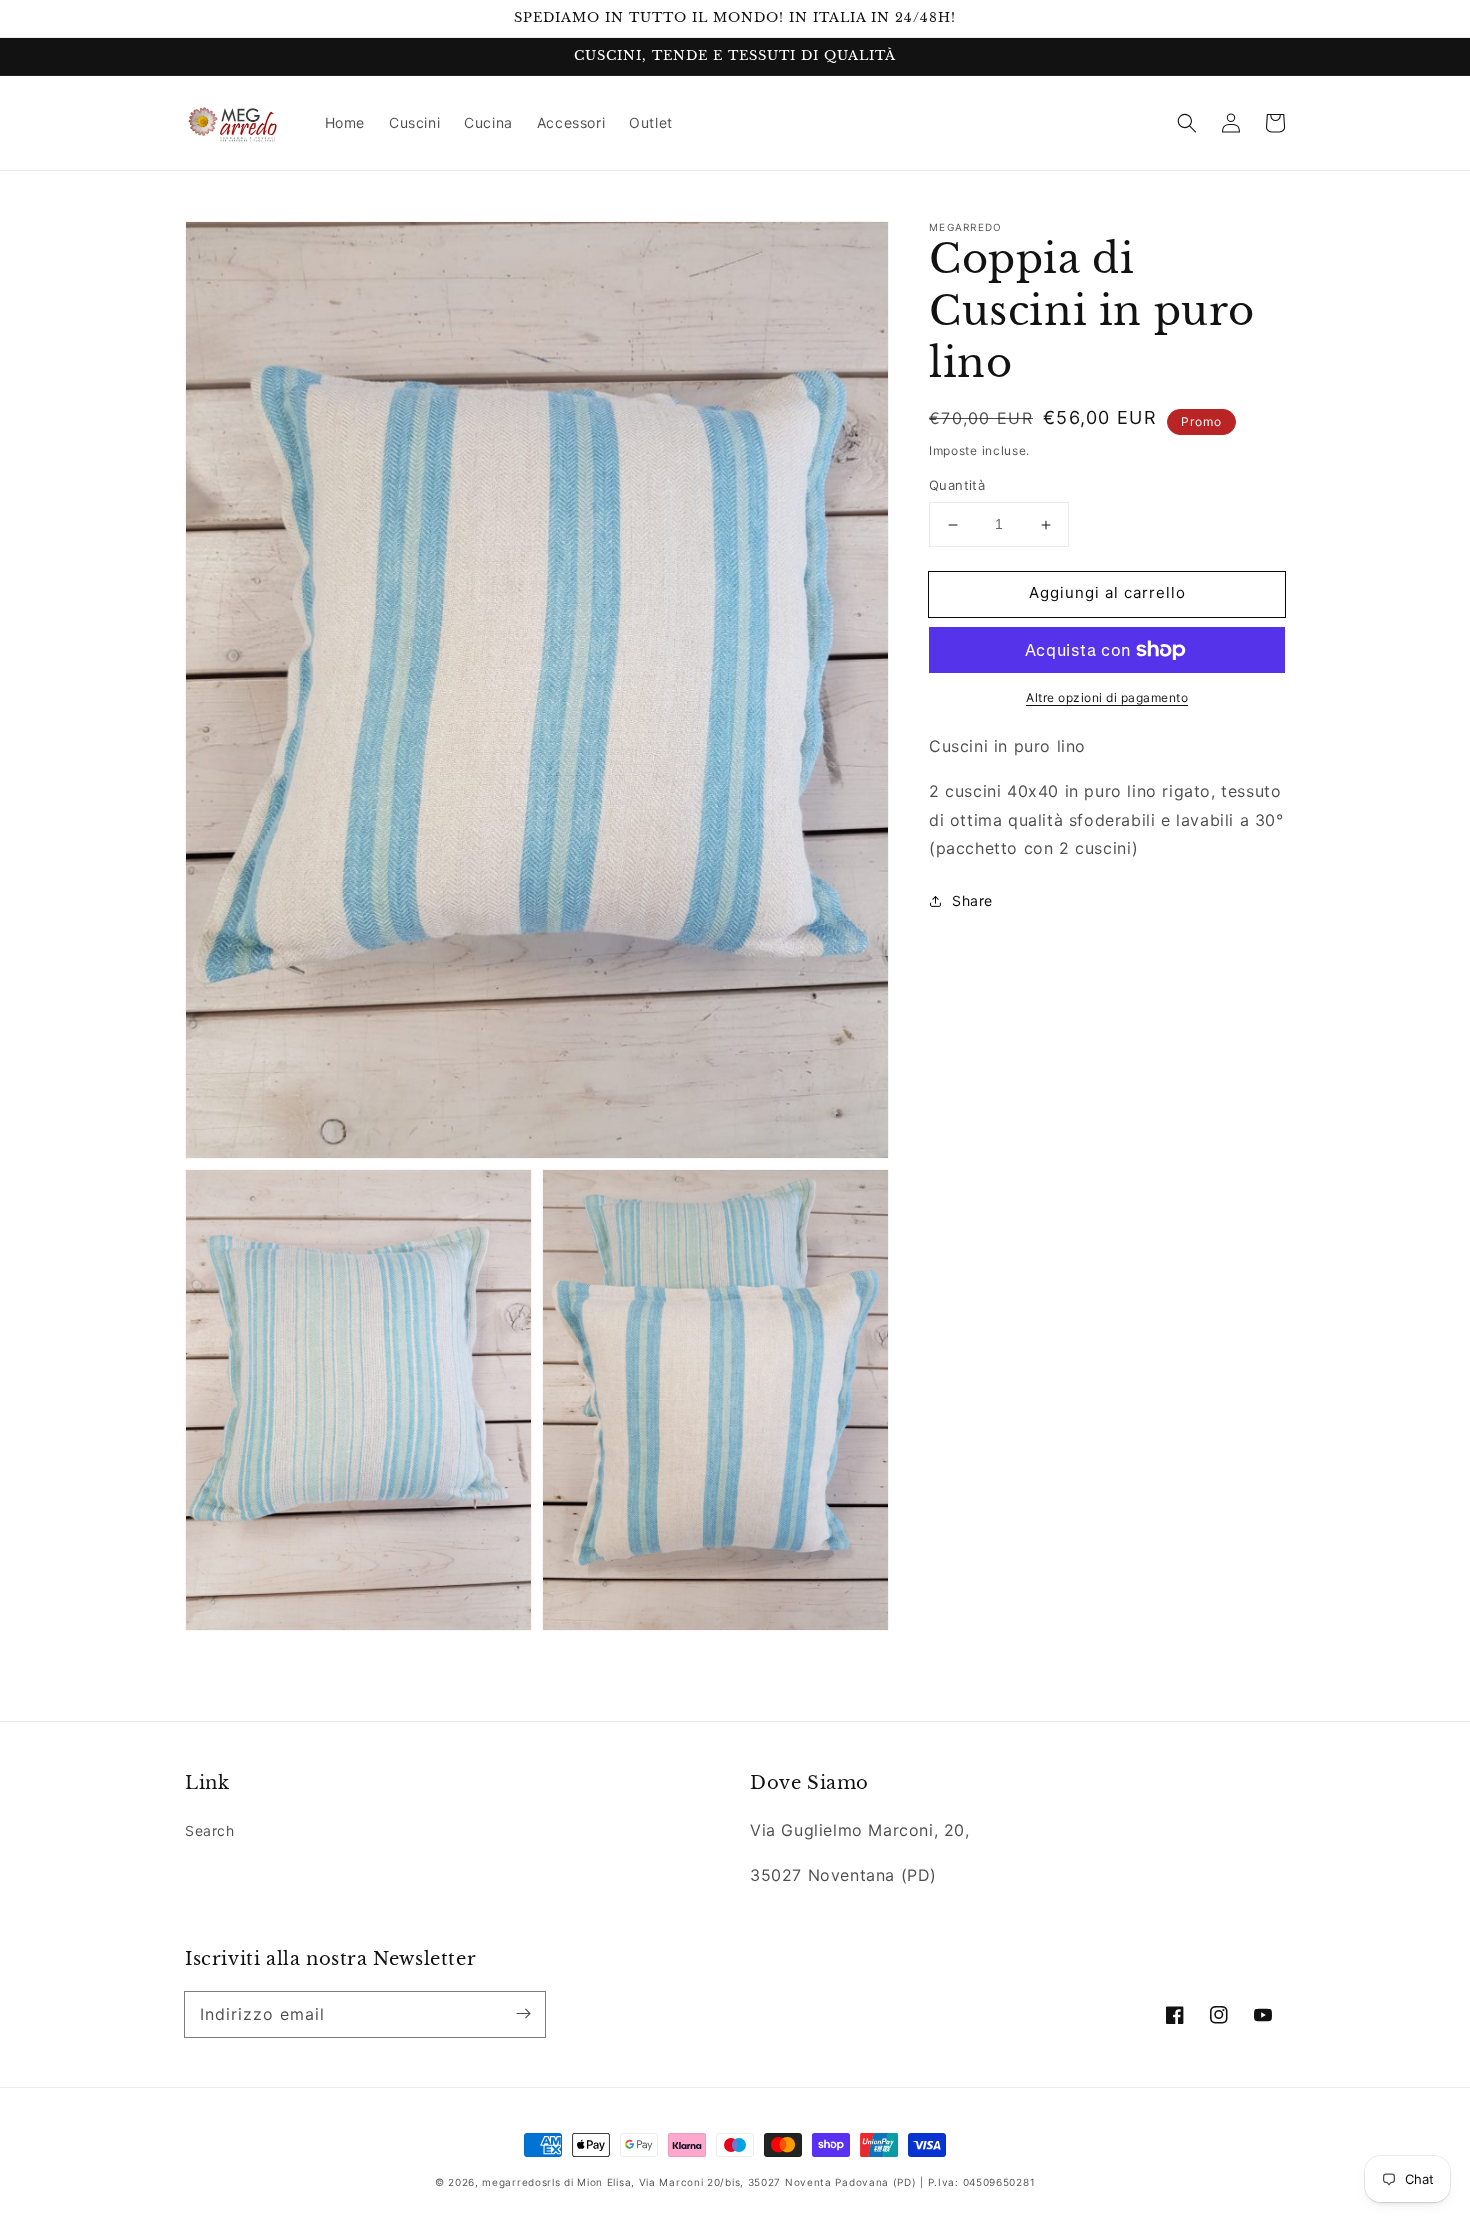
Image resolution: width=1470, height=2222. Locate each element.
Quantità (957, 486)
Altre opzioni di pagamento (1107, 697)
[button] (1187, 123)
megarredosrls (521, 2182)
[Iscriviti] (523, 2014)
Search (210, 1830)
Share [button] (972, 900)
